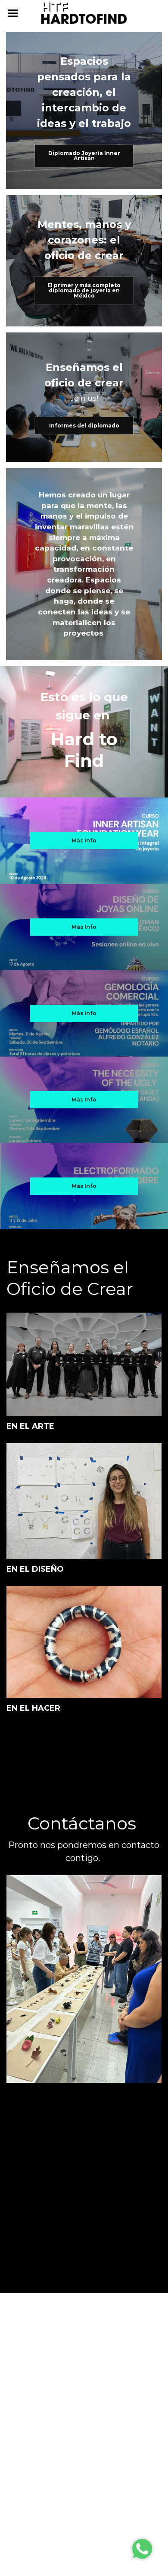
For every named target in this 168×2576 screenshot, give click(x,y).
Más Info (84, 927)
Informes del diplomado (84, 426)
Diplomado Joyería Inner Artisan (84, 156)
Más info (84, 840)
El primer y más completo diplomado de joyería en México (84, 290)
